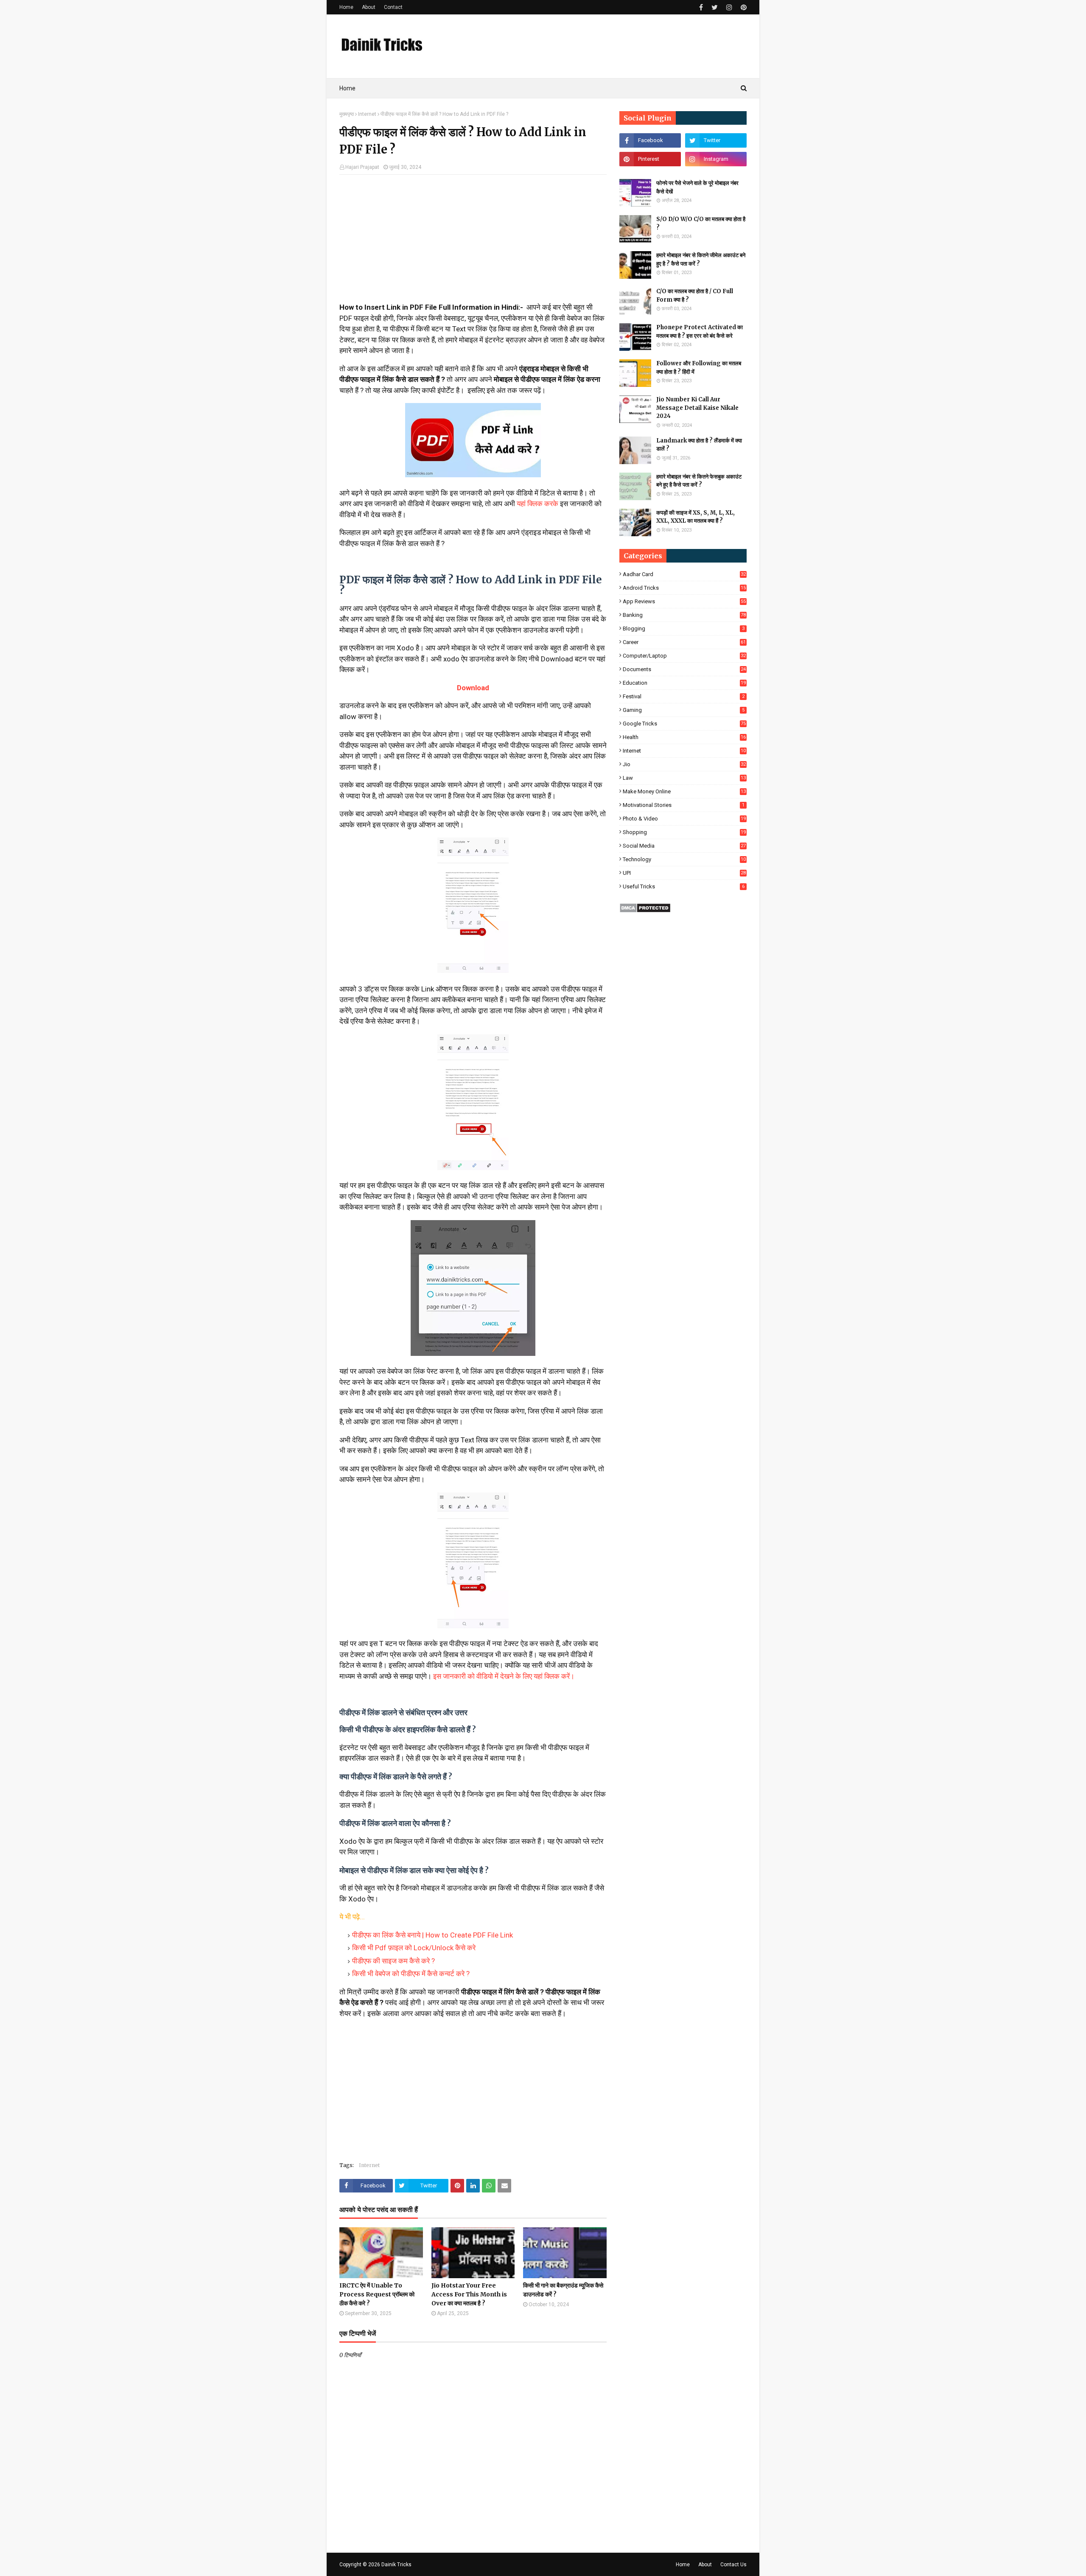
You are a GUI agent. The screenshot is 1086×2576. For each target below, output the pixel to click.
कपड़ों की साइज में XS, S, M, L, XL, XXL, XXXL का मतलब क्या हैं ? (696, 517)
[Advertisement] (473, 243)
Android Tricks (684, 588)
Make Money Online (684, 791)
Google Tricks (684, 724)
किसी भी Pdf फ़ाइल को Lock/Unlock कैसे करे (414, 1948)
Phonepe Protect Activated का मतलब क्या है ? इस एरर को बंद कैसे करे (700, 332)
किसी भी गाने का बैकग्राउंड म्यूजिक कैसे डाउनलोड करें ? (563, 2290)
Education (684, 683)
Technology (684, 859)
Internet (367, 114)
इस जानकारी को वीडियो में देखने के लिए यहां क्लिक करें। (505, 1676)
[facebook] (701, 7)
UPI (684, 873)
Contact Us (733, 2565)
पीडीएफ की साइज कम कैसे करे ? (393, 1961)
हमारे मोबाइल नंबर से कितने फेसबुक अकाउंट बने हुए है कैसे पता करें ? (699, 481)
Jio (684, 764)
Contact (393, 7)
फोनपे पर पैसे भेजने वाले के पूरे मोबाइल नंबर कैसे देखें (697, 187)
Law (684, 778)
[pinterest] (743, 7)
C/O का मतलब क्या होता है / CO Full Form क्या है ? (695, 295)
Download (473, 688)
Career (684, 642)
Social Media (684, 846)
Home (346, 7)
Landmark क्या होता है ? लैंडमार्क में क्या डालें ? (699, 445)
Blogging (684, 629)
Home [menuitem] (347, 88)
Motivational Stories (684, 805)
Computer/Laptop (684, 656)
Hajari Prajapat (362, 167)
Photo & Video (684, 819)
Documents (684, 669)
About (369, 7)
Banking (684, 615)
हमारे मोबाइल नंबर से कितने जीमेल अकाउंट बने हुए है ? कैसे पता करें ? (701, 259)
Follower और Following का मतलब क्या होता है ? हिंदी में (699, 368)
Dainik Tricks (396, 2565)
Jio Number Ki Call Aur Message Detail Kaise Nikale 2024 (697, 408)
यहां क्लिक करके (538, 504)
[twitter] (715, 7)
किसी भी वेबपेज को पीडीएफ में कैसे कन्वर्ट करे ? (411, 1974)
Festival (684, 696)
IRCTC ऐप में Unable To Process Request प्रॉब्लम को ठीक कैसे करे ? (377, 2294)
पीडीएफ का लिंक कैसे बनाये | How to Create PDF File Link (432, 1935)
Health (684, 737)
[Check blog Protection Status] (645, 910)
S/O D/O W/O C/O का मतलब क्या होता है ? (701, 223)
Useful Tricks (684, 886)
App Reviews (684, 601)
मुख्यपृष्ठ (347, 114)
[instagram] (729, 7)
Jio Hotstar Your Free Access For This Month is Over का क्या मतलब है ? (469, 2294)
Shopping (684, 832)
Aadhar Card (684, 574)
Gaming (684, 710)
